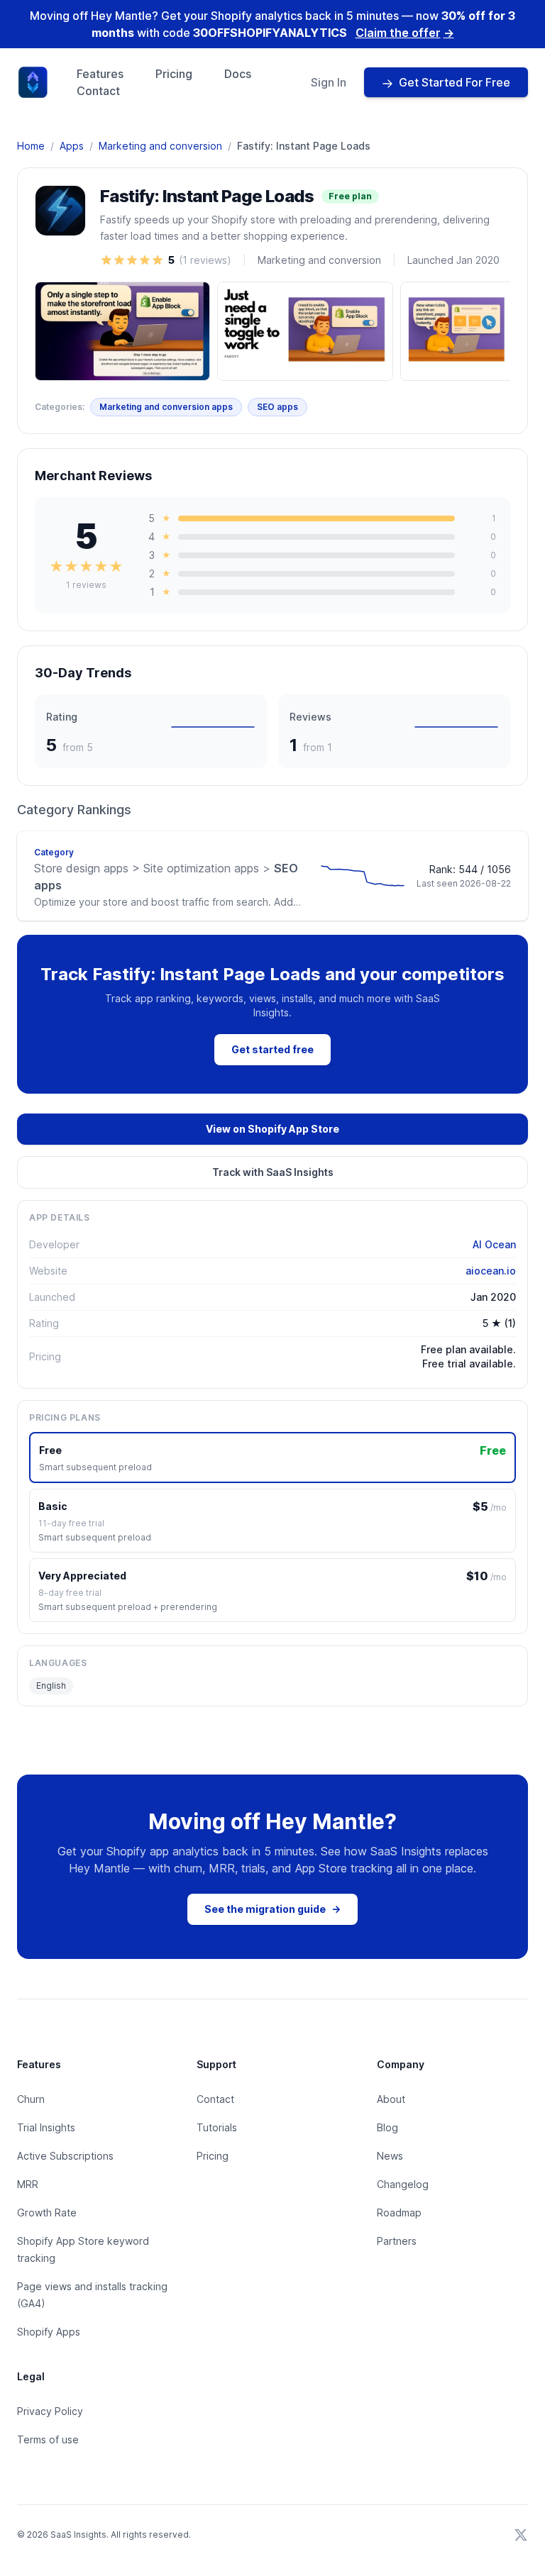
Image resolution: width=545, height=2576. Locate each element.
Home (31, 146)
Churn (31, 2099)
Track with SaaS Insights (273, 1172)
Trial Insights (46, 2127)
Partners (397, 2241)
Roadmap (399, 2213)
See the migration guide (272, 1909)
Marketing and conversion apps (166, 407)
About (391, 2099)
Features (100, 74)
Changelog (403, 2184)
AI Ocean (494, 1244)
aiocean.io (491, 1271)
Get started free (272, 1049)
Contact (98, 91)
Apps (72, 146)
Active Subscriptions (65, 2156)
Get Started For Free (455, 82)
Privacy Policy (50, 2411)
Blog (387, 2127)
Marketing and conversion (160, 146)
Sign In (329, 82)
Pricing (174, 74)
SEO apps (277, 407)
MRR (28, 2184)
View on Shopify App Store (272, 1129)
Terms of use (48, 2439)
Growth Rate (47, 2213)
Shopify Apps (49, 2332)
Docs (238, 74)
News (390, 2156)
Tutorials (217, 2127)
